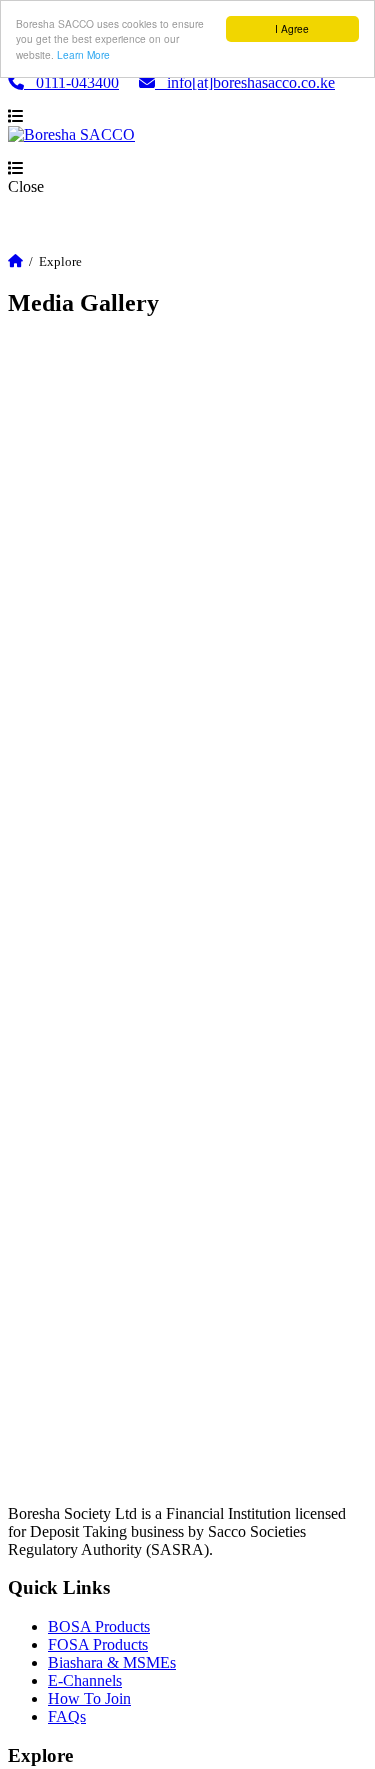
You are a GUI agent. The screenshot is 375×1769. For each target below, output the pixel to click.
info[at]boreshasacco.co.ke (245, 82)
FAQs (67, 1716)
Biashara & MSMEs (112, 1662)
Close (26, 186)
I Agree (292, 28)
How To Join (89, 1698)
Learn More (83, 54)
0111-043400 (71, 82)
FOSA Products (98, 1644)
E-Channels (85, 1680)
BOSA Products (99, 1626)
